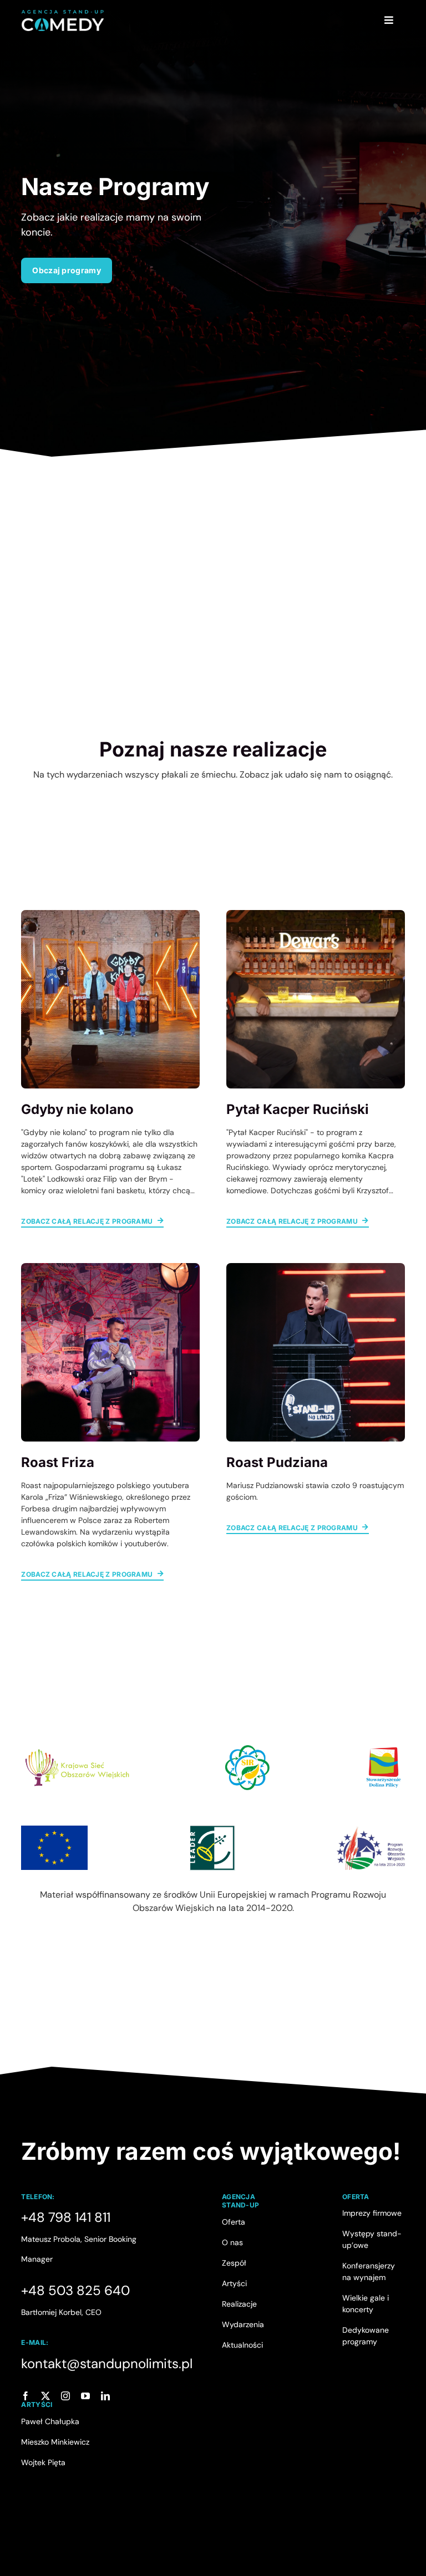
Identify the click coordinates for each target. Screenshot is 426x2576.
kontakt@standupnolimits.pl (107, 2363)
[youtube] (85, 2396)
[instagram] (65, 2396)
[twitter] (45, 2396)
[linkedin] (105, 2396)
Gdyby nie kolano (77, 1109)
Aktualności (242, 2345)
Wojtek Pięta (43, 2462)
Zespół (234, 2263)
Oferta (234, 2222)
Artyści (234, 2283)
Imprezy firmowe (372, 2213)
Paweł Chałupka (50, 2421)
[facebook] (26, 2396)
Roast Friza (58, 1462)
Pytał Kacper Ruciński (298, 1109)
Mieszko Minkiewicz (55, 2442)
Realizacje (239, 2304)
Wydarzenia (243, 2324)
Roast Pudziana (277, 1462)
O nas (232, 2242)
